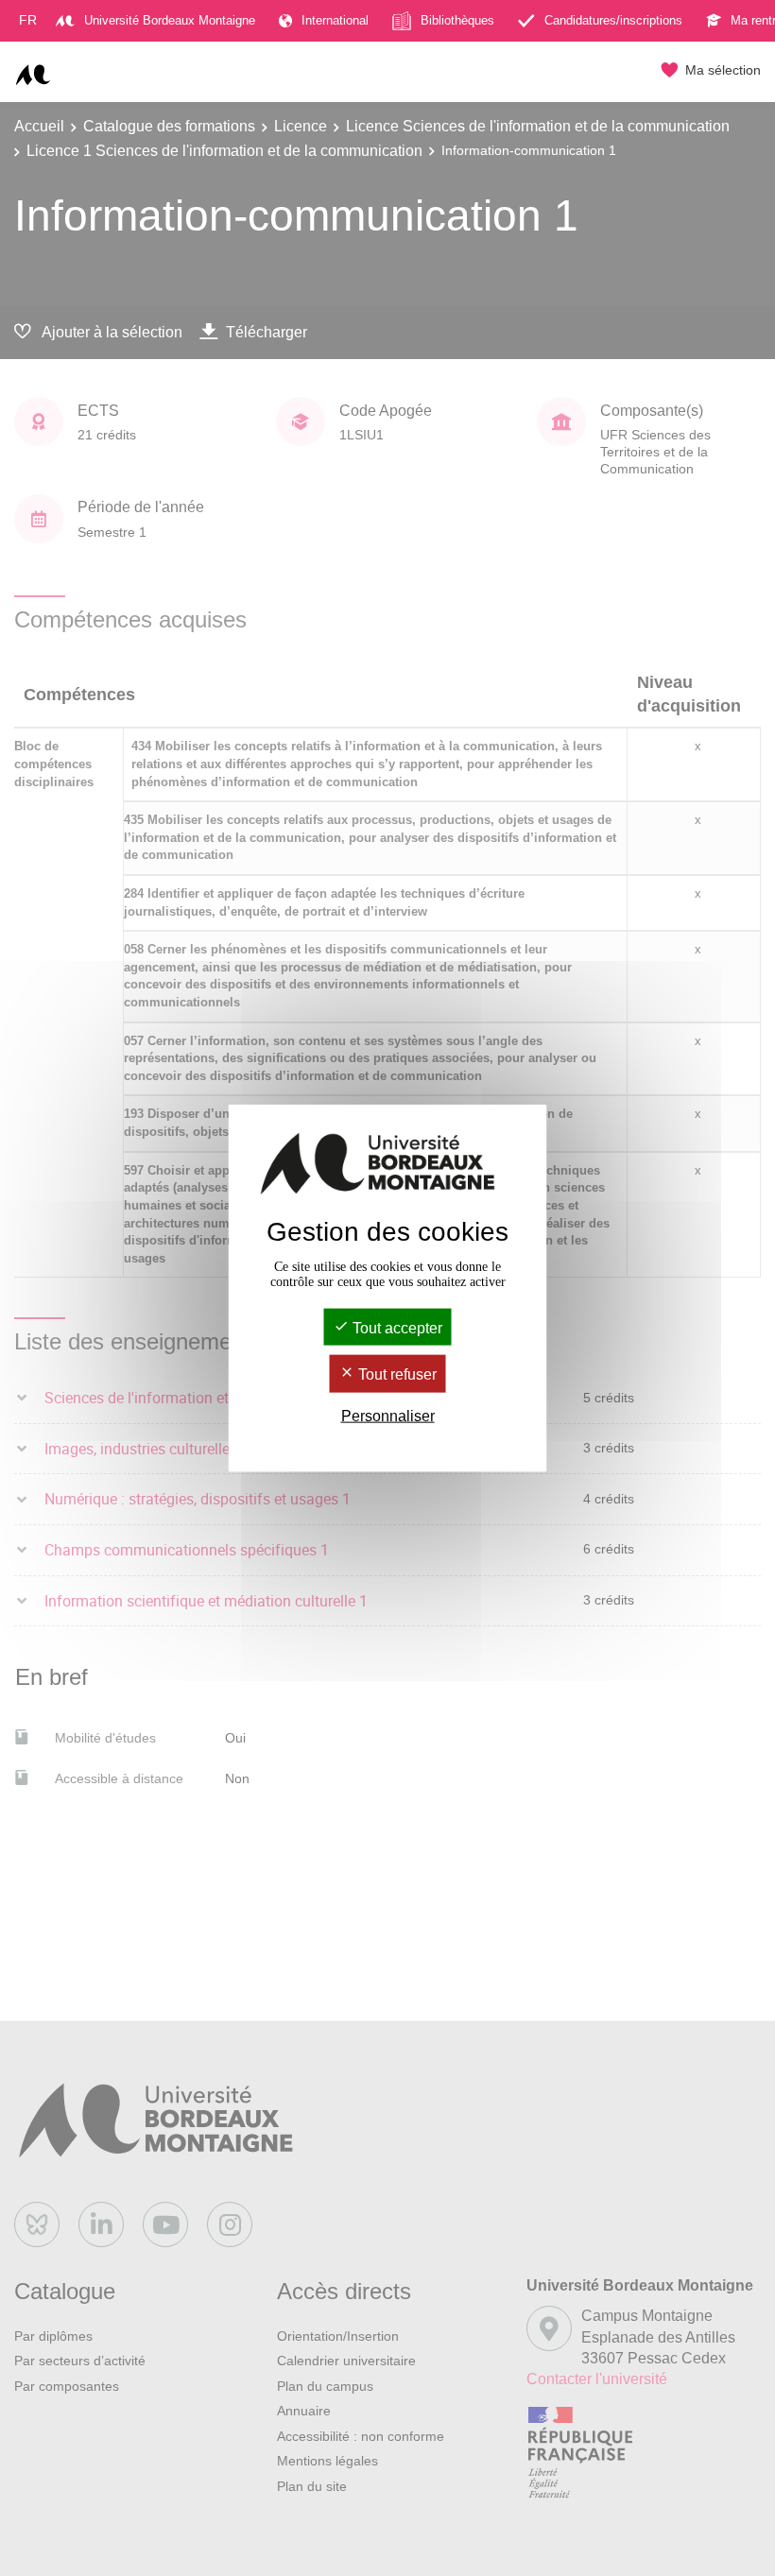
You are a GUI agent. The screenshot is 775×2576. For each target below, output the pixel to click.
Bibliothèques (457, 20)
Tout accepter (396, 1328)
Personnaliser (388, 1415)
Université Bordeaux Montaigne (170, 20)
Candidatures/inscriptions (613, 20)
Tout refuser (396, 1374)
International (335, 20)
